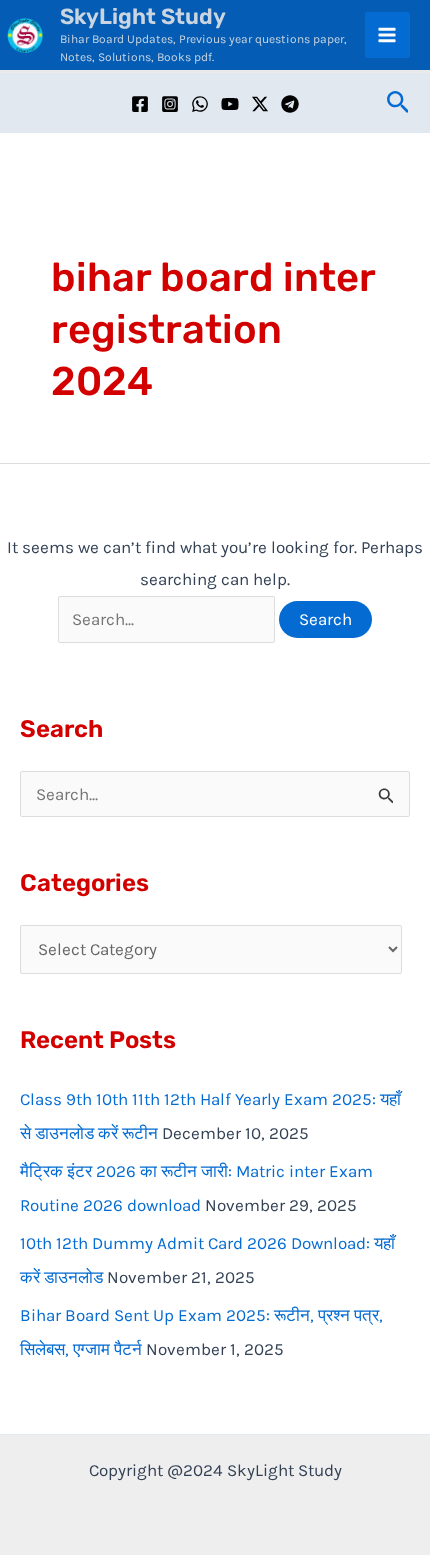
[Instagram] (170, 104)
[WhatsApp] (200, 104)
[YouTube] (230, 104)
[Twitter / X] (260, 104)
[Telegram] (290, 104)
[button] (398, 103)
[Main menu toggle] (388, 35)
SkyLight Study (143, 16)
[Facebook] (140, 104)
